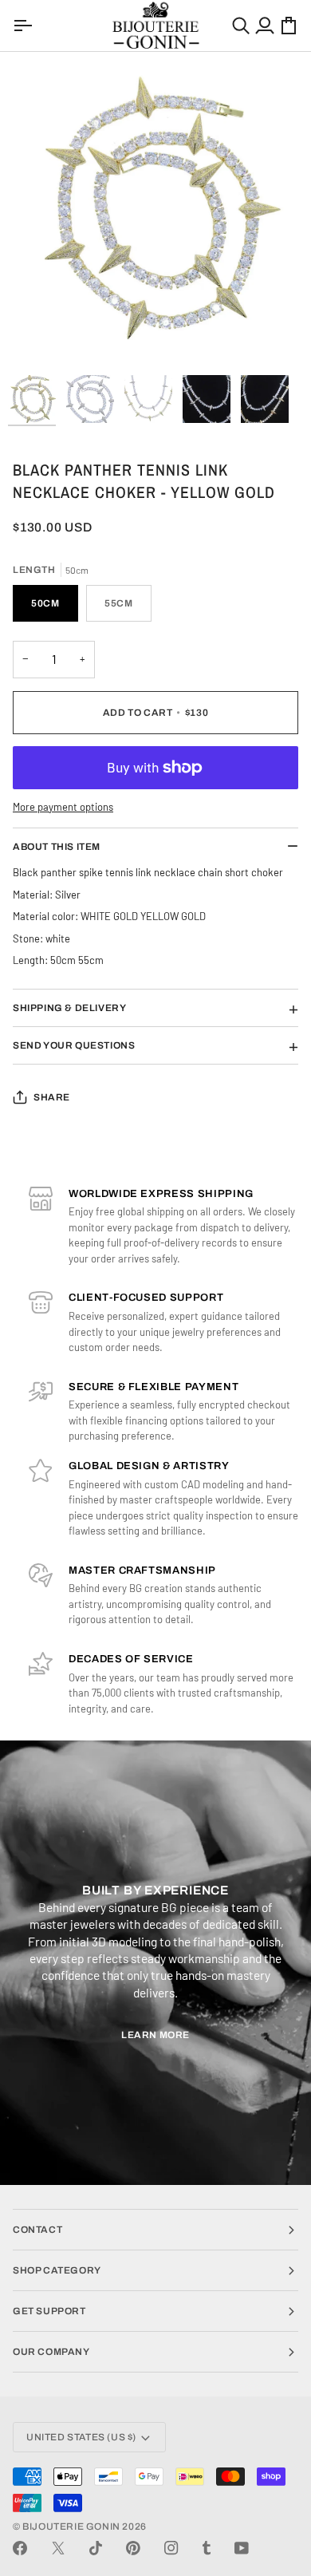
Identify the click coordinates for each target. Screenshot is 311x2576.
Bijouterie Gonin (71, 2527)
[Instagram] (171, 2548)
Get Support (49, 2311)
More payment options (63, 807)
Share (52, 1097)
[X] (58, 2548)
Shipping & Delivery (69, 1008)
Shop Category (57, 2270)
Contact (37, 2230)
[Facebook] (20, 2548)
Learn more (155, 2035)
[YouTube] (242, 2548)
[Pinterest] (133, 2548)
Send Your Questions (74, 1045)
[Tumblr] (207, 2548)
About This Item (57, 847)
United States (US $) (81, 2437)
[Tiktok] (96, 2548)
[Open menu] (25, 26)
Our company (51, 2352)
